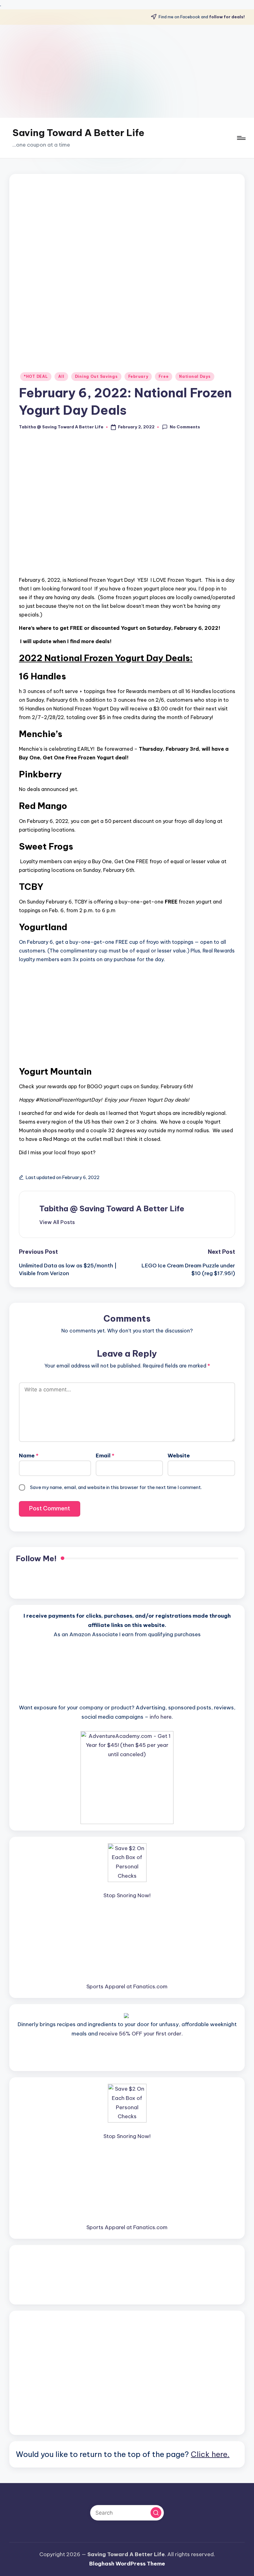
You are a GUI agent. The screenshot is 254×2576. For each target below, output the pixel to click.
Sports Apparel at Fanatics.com (127, 1986)
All (61, 376)
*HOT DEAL (36, 376)
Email (105, 1456)
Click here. (210, 2454)
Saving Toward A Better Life (78, 133)
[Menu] (241, 138)
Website (179, 1456)
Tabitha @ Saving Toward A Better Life (112, 1208)
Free (164, 376)
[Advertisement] (127, 71)
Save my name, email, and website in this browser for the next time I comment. (116, 1487)
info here (161, 1717)
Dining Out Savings (96, 376)
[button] (57, 1222)
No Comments (185, 427)
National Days (195, 376)
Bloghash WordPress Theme (127, 2564)
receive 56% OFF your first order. (141, 2034)
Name (29, 1456)
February (138, 376)
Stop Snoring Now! (127, 1895)
